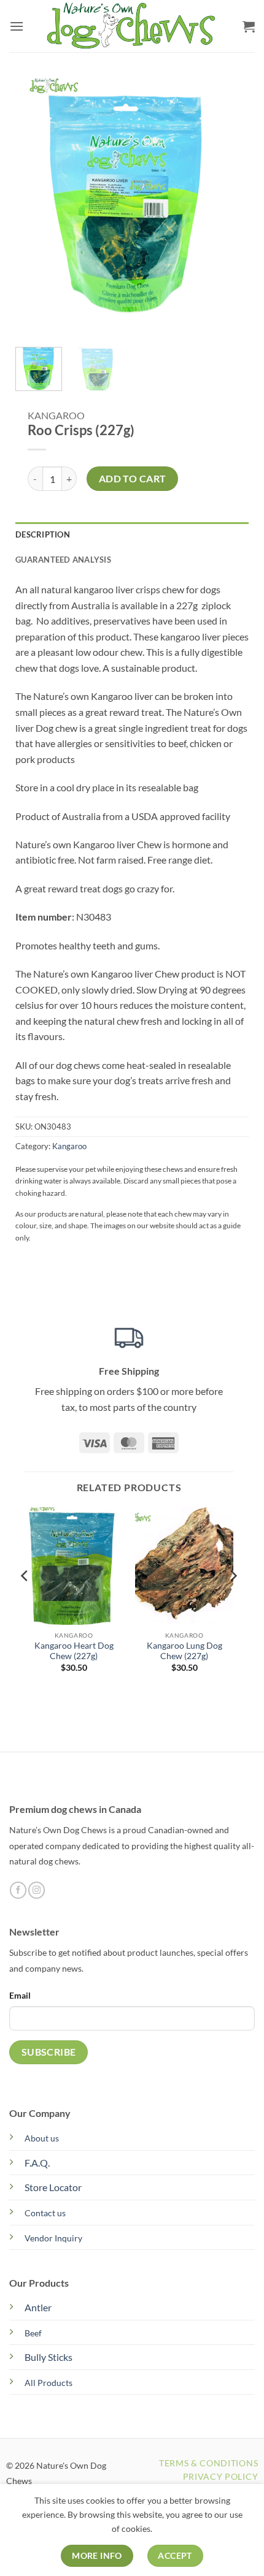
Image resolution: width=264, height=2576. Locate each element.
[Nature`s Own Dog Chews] (132, 26)
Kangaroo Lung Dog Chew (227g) (184, 1651)
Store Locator (53, 2187)
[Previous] (35, 203)
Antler (38, 2307)
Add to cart (133, 479)
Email (20, 1995)
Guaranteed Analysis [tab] (63, 560)
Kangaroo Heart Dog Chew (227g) (74, 1651)
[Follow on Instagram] (37, 1890)
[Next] (219, 203)
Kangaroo (56, 415)
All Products (49, 2383)
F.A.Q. (37, 2163)
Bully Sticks (49, 2357)
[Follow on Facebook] (18, 1890)
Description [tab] (43, 534)
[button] (17, 26)
